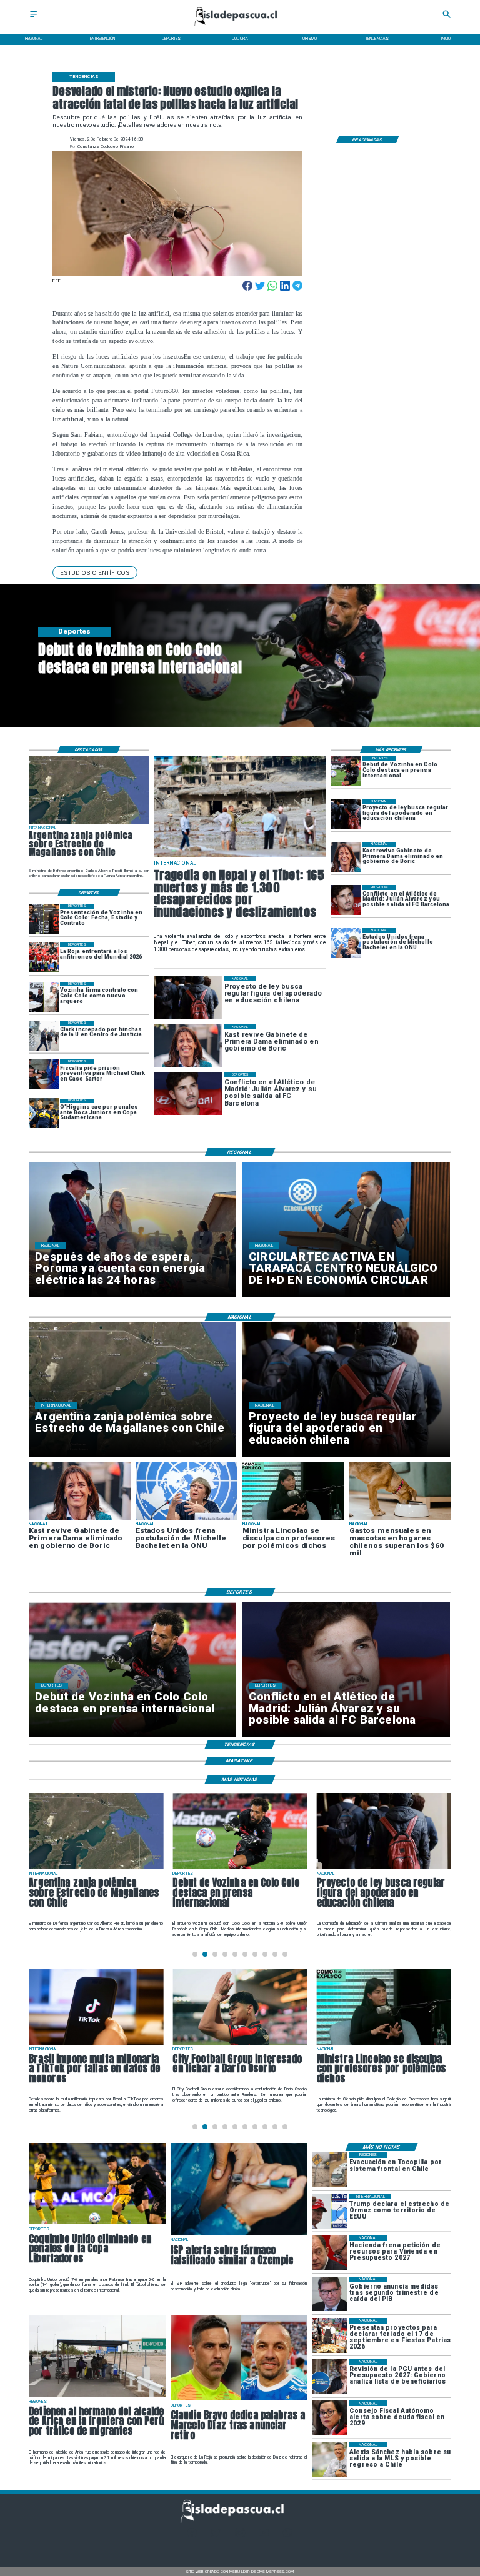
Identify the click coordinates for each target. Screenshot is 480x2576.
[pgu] (329, 2376)
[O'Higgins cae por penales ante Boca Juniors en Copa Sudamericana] (44, 1114)
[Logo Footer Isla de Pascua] (237, 2521)
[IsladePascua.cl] (33, 18)
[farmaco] (239, 2234)
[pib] (329, 2294)
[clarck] (44, 1036)
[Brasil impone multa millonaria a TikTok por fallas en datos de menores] (96, 2044)
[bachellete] (346, 943)
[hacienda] (329, 2253)
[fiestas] (329, 2335)
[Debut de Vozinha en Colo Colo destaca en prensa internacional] (346, 771)
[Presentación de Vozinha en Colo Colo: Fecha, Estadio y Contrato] (44, 919)
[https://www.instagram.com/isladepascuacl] (240, 2536)
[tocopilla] (329, 2169)
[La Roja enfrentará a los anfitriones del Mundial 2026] (44, 957)
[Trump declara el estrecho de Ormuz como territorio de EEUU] (329, 2211)
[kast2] (346, 857)
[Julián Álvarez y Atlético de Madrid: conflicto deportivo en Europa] (346, 900)
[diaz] (239, 2400)
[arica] (97, 2396)
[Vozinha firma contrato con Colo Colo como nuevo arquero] (44, 997)
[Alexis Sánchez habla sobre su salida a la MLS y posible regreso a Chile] (329, 2459)
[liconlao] (384, 2044)
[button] (95, 572)
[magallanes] (89, 823)
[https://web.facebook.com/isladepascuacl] (192, 2536)
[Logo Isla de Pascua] (240, 27)
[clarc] (44, 1074)
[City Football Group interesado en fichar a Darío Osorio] (240, 2044)
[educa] (346, 814)
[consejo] (329, 2418)
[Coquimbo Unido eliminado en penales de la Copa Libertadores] (97, 2224)
